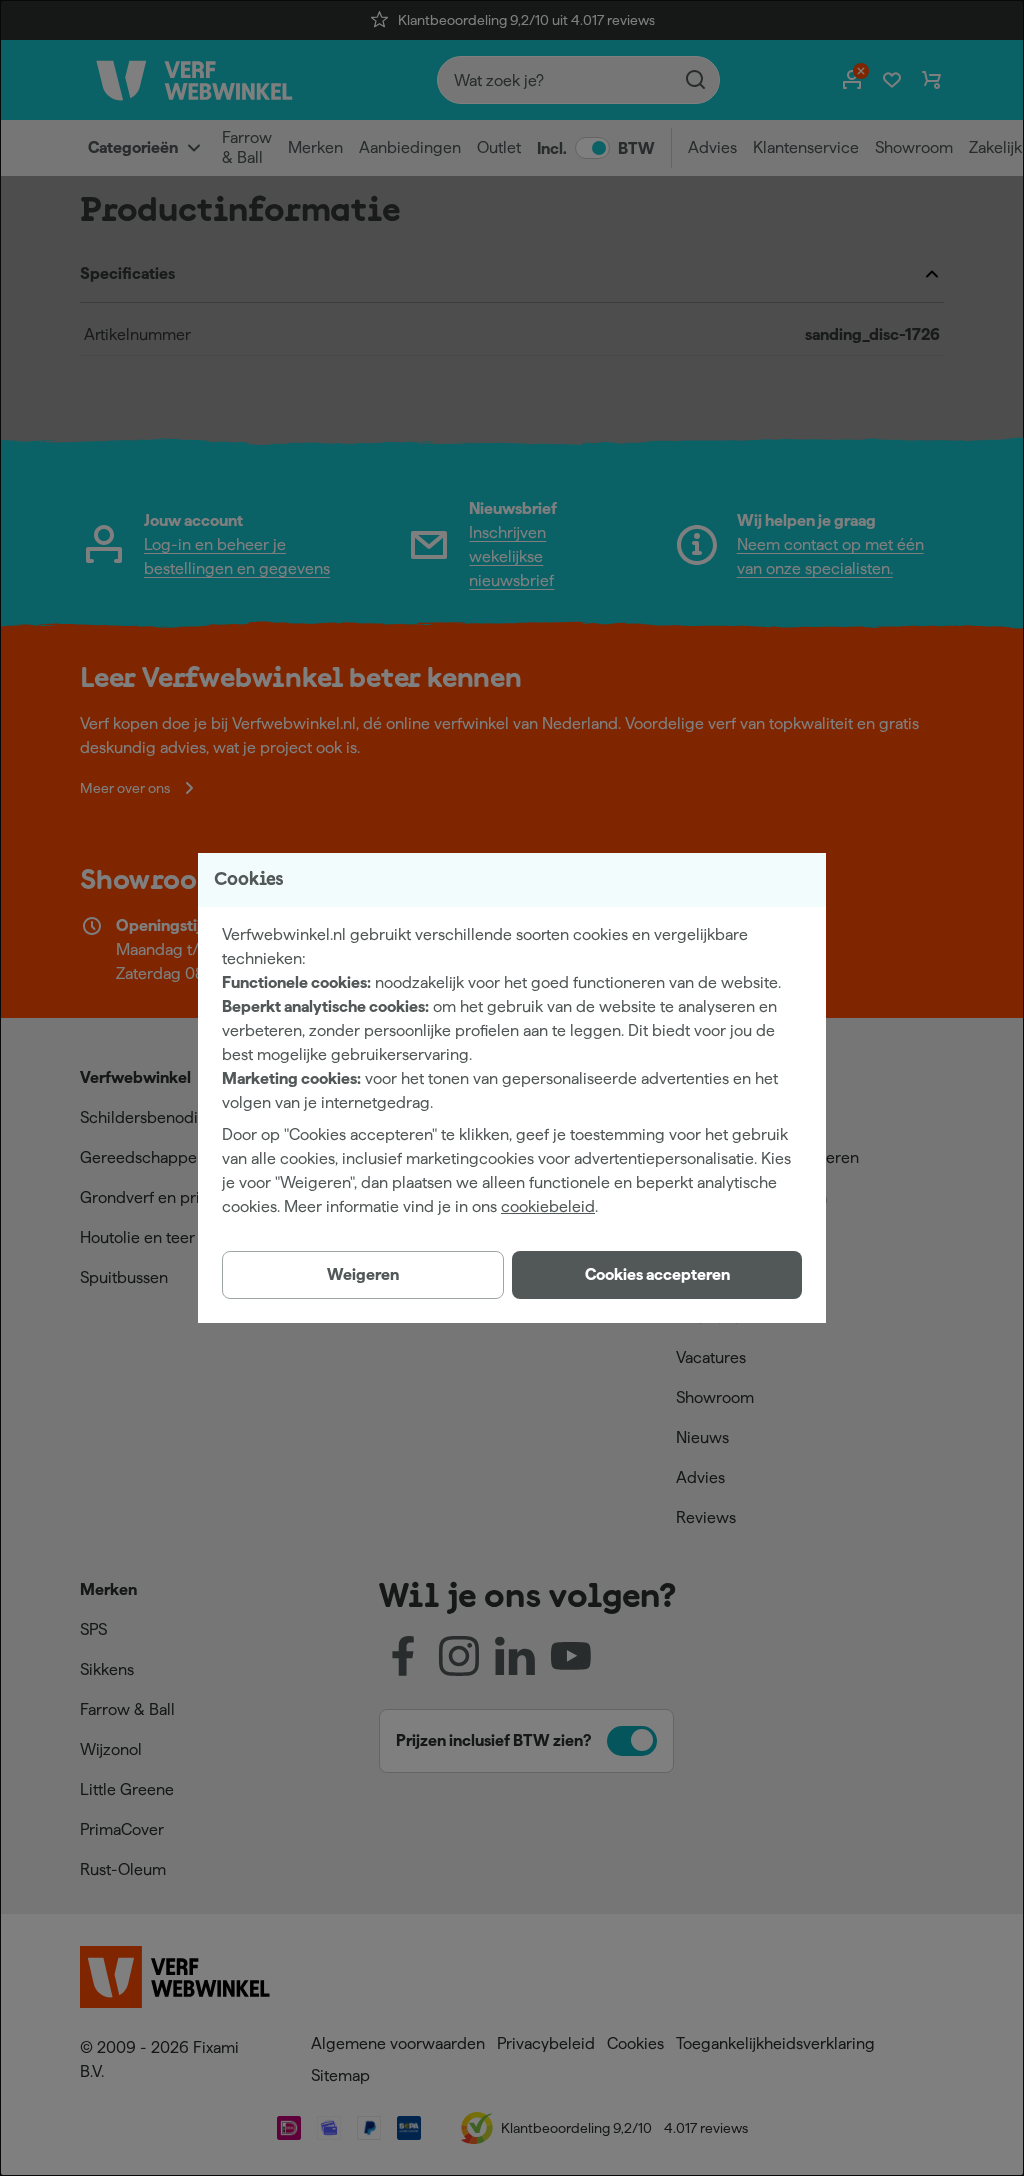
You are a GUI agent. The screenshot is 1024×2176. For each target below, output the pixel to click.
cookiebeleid (548, 1206)
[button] (657, 1275)
